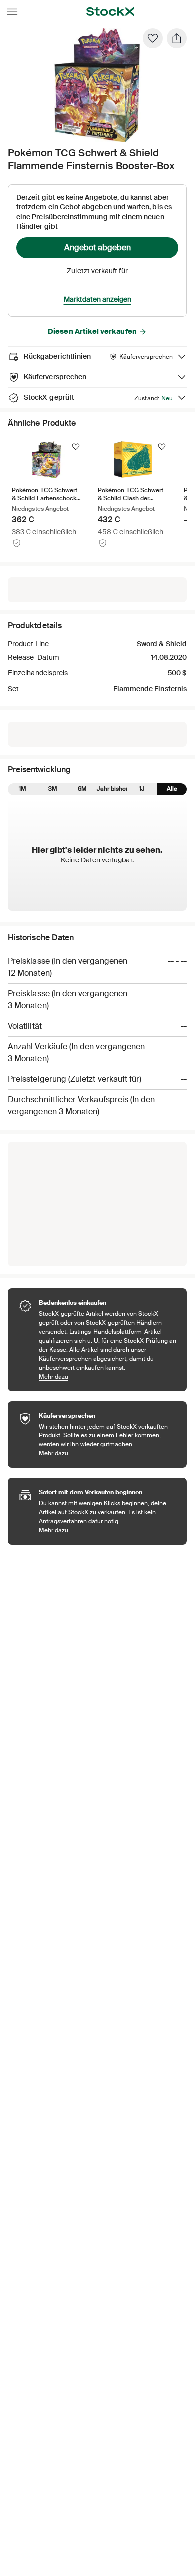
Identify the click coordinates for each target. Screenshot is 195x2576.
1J (142, 789)
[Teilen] (177, 38)
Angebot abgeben (98, 247)
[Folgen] (76, 447)
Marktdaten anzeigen (98, 299)
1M (23, 789)
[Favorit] (153, 38)
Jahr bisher (112, 789)
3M (53, 789)
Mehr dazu (108, 1376)
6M (82, 789)
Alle (172, 789)
